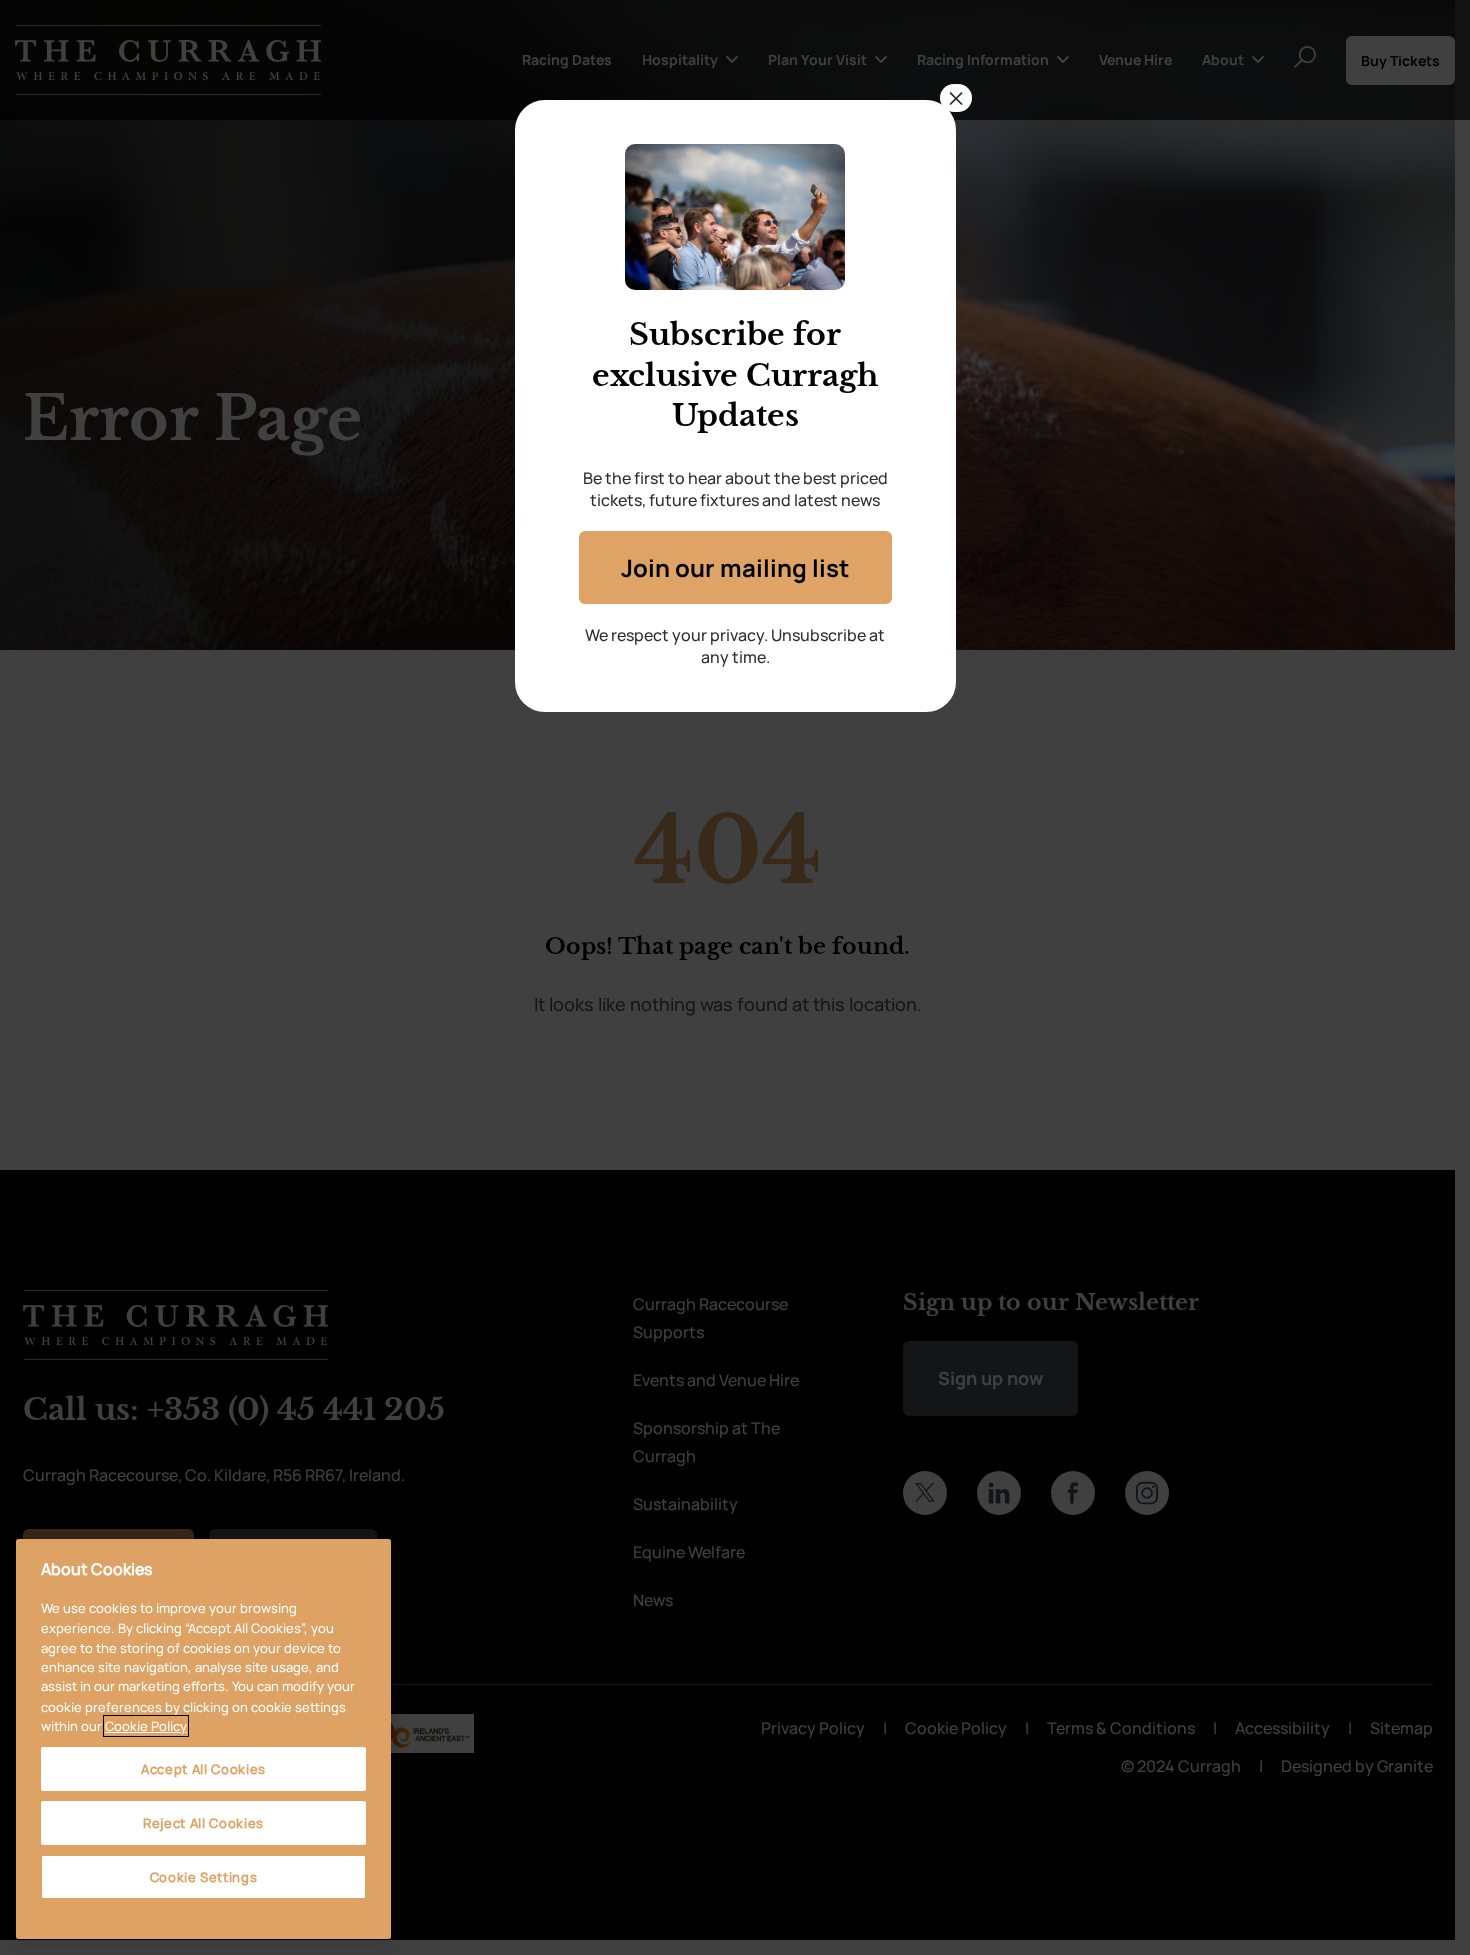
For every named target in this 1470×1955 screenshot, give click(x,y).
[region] (203, 1739)
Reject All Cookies (203, 1823)
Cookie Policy (146, 1726)
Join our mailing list (735, 567)
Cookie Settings (204, 1877)
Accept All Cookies (203, 1769)
